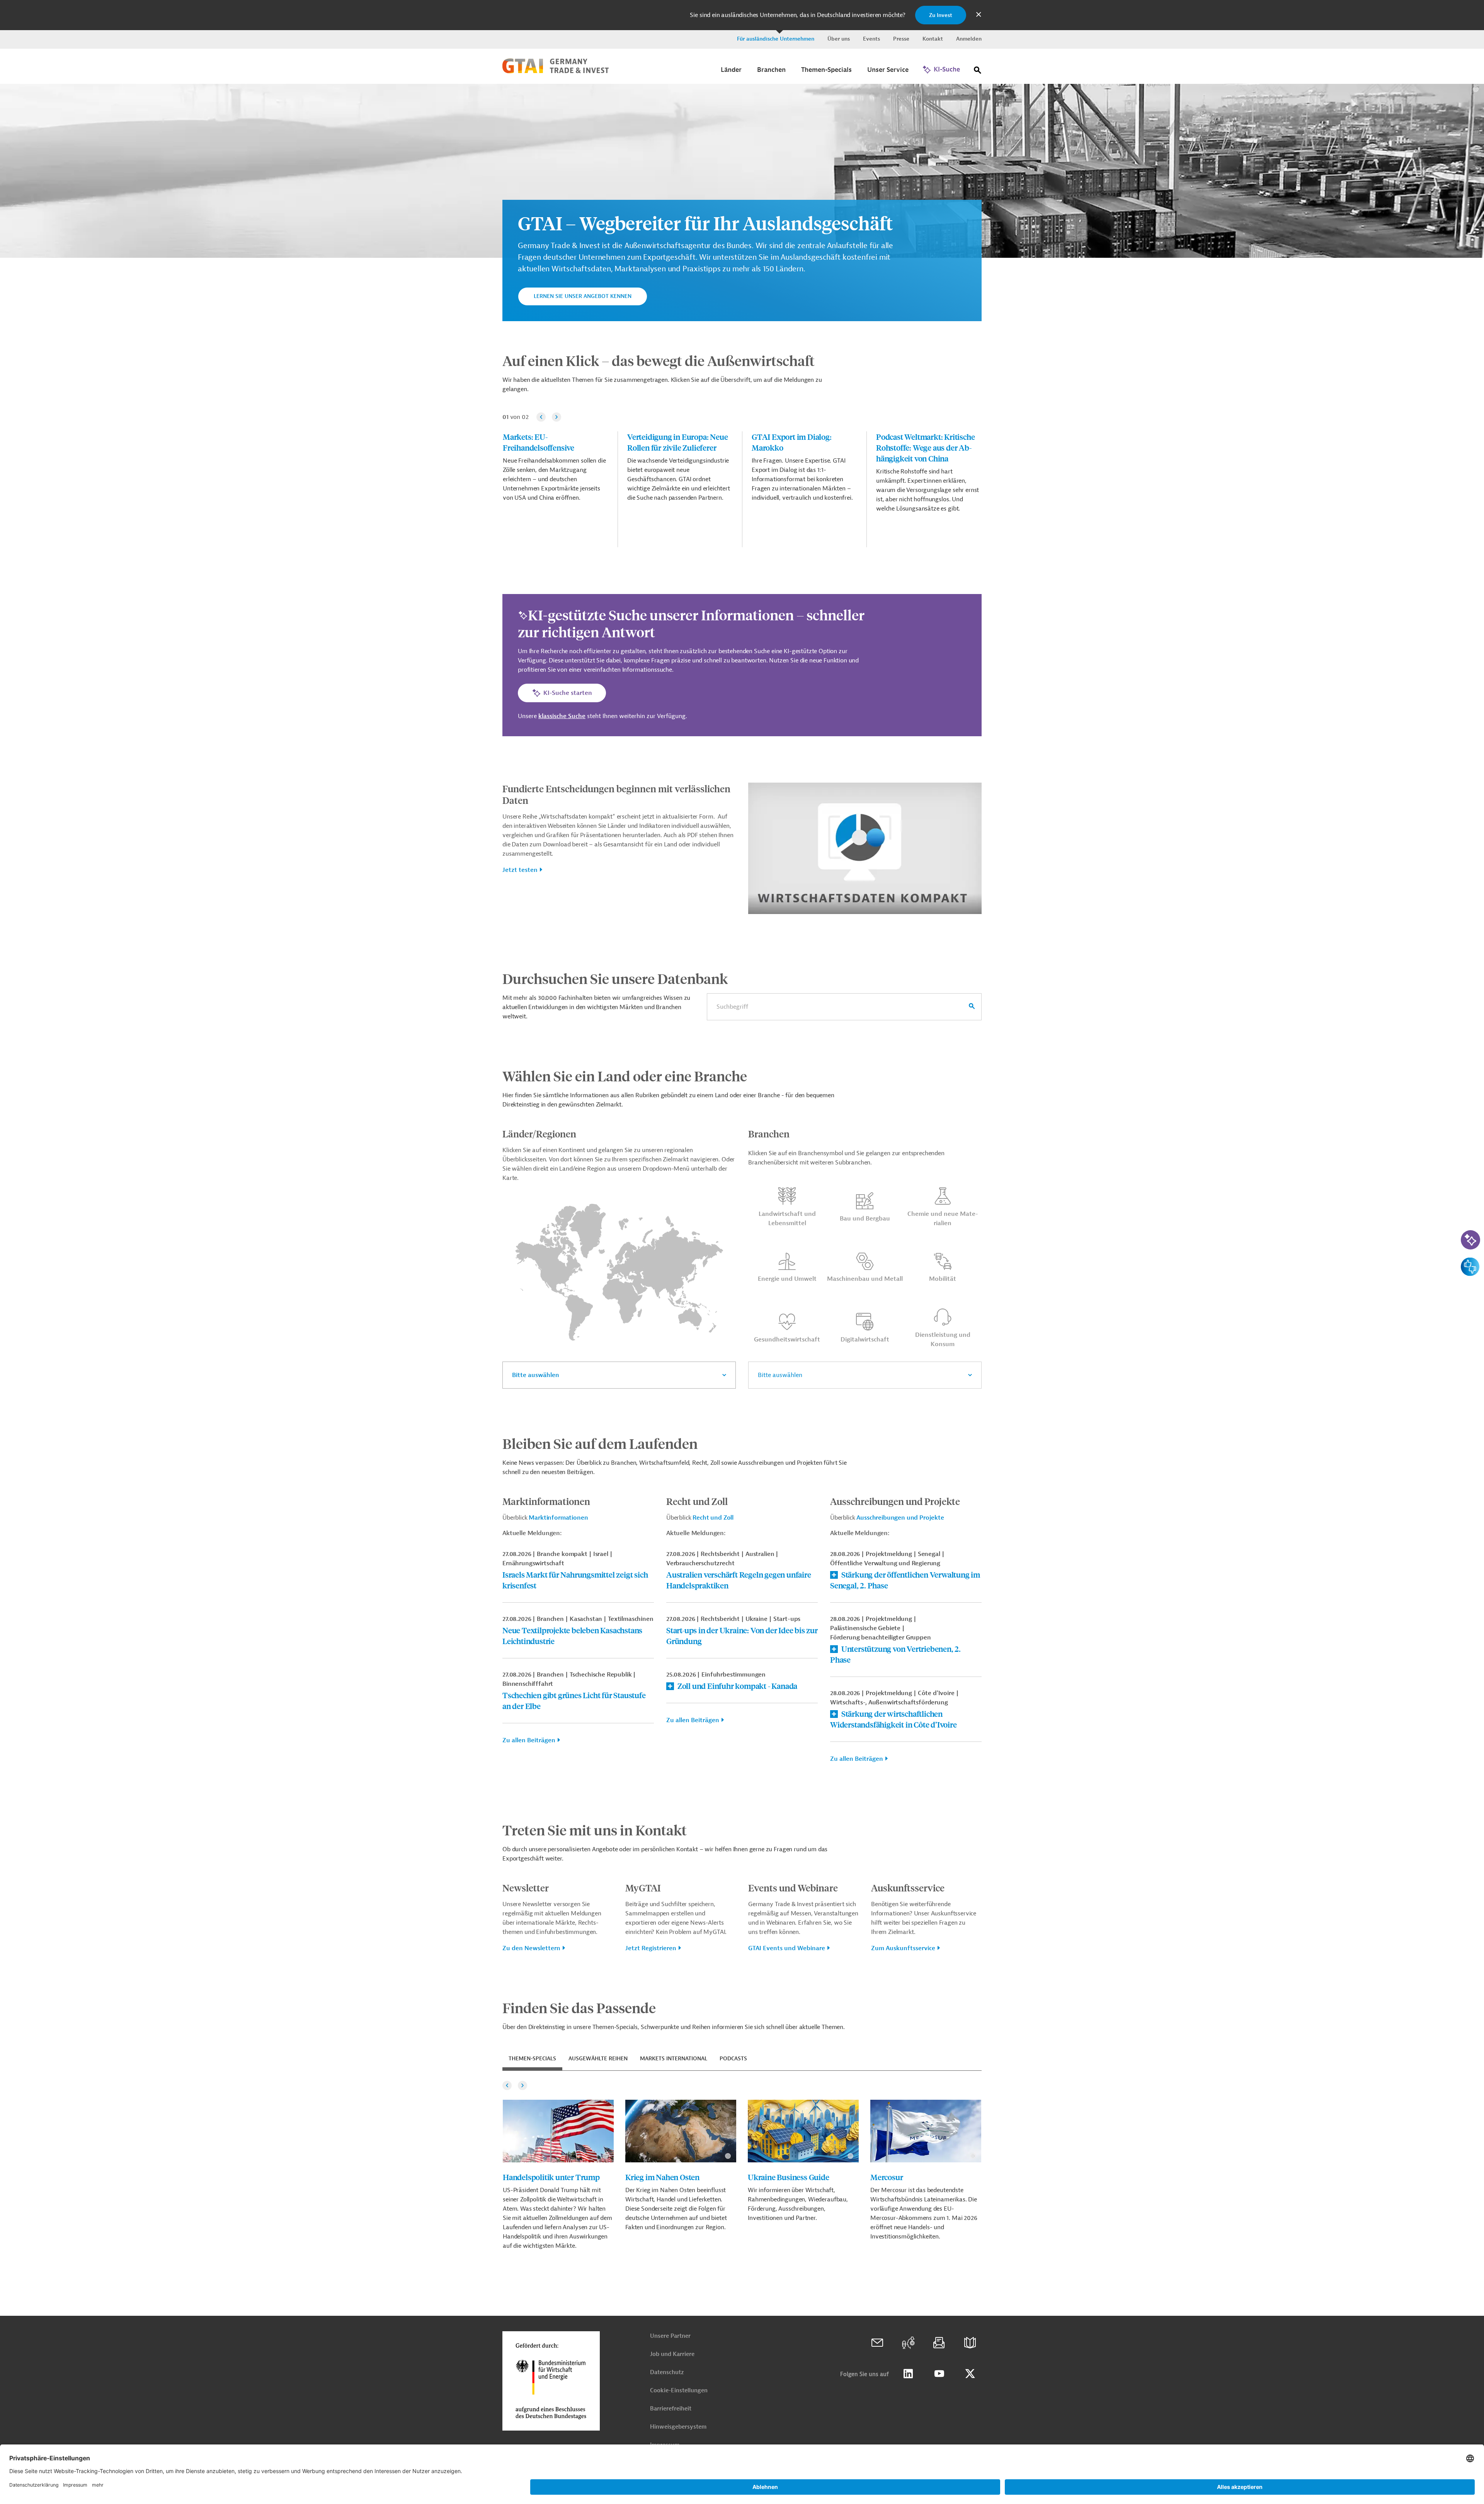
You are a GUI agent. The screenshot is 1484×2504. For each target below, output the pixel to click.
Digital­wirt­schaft (865, 1340)
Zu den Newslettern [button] (531, 1948)
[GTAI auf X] (970, 2374)
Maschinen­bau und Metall (865, 1279)
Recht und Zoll (713, 1518)
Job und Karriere (672, 2354)
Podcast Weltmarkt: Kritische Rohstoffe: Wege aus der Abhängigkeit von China (925, 447)
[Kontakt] (877, 2343)
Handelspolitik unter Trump (551, 2177)
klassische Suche (562, 716)
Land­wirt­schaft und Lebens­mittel (787, 1219)
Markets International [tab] (674, 2059)
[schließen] (979, 15)
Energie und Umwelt (787, 1279)
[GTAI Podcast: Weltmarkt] (908, 2343)
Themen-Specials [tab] (532, 2059)
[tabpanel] (742, 2165)
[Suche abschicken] (972, 1007)
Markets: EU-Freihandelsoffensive (539, 442)
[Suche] (978, 72)
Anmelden (969, 39)
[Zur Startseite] (556, 71)
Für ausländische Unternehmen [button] (776, 39)
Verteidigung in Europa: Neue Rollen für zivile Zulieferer (677, 442)
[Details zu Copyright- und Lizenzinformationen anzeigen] (1476, 89)
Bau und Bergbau (865, 1219)
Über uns (839, 39)
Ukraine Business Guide (789, 2177)
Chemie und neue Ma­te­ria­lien (943, 1219)
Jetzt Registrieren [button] (651, 1948)
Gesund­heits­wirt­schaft (787, 1340)
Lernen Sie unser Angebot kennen (583, 296)
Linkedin (908, 2374)
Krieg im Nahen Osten (662, 2177)
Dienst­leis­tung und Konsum (943, 1340)
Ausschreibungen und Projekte (900, 1518)
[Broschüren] (970, 2343)
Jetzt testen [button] (520, 870)
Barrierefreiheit (671, 2409)
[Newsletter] (939, 2343)
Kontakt (933, 39)
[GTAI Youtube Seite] (939, 2374)
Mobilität (943, 1279)
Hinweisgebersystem (678, 2427)
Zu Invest (941, 15)
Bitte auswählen (536, 1375)
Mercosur (887, 2177)
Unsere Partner (670, 2336)
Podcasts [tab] (733, 2059)
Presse (901, 39)
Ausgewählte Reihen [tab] (598, 2059)
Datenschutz (667, 2372)
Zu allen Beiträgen (529, 1740)
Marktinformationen (558, 1518)
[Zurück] (541, 417)
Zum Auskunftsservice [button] (903, 1948)
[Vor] (556, 417)
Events (871, 39)
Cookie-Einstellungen (679, 2391)
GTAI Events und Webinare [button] (787, 1948)
